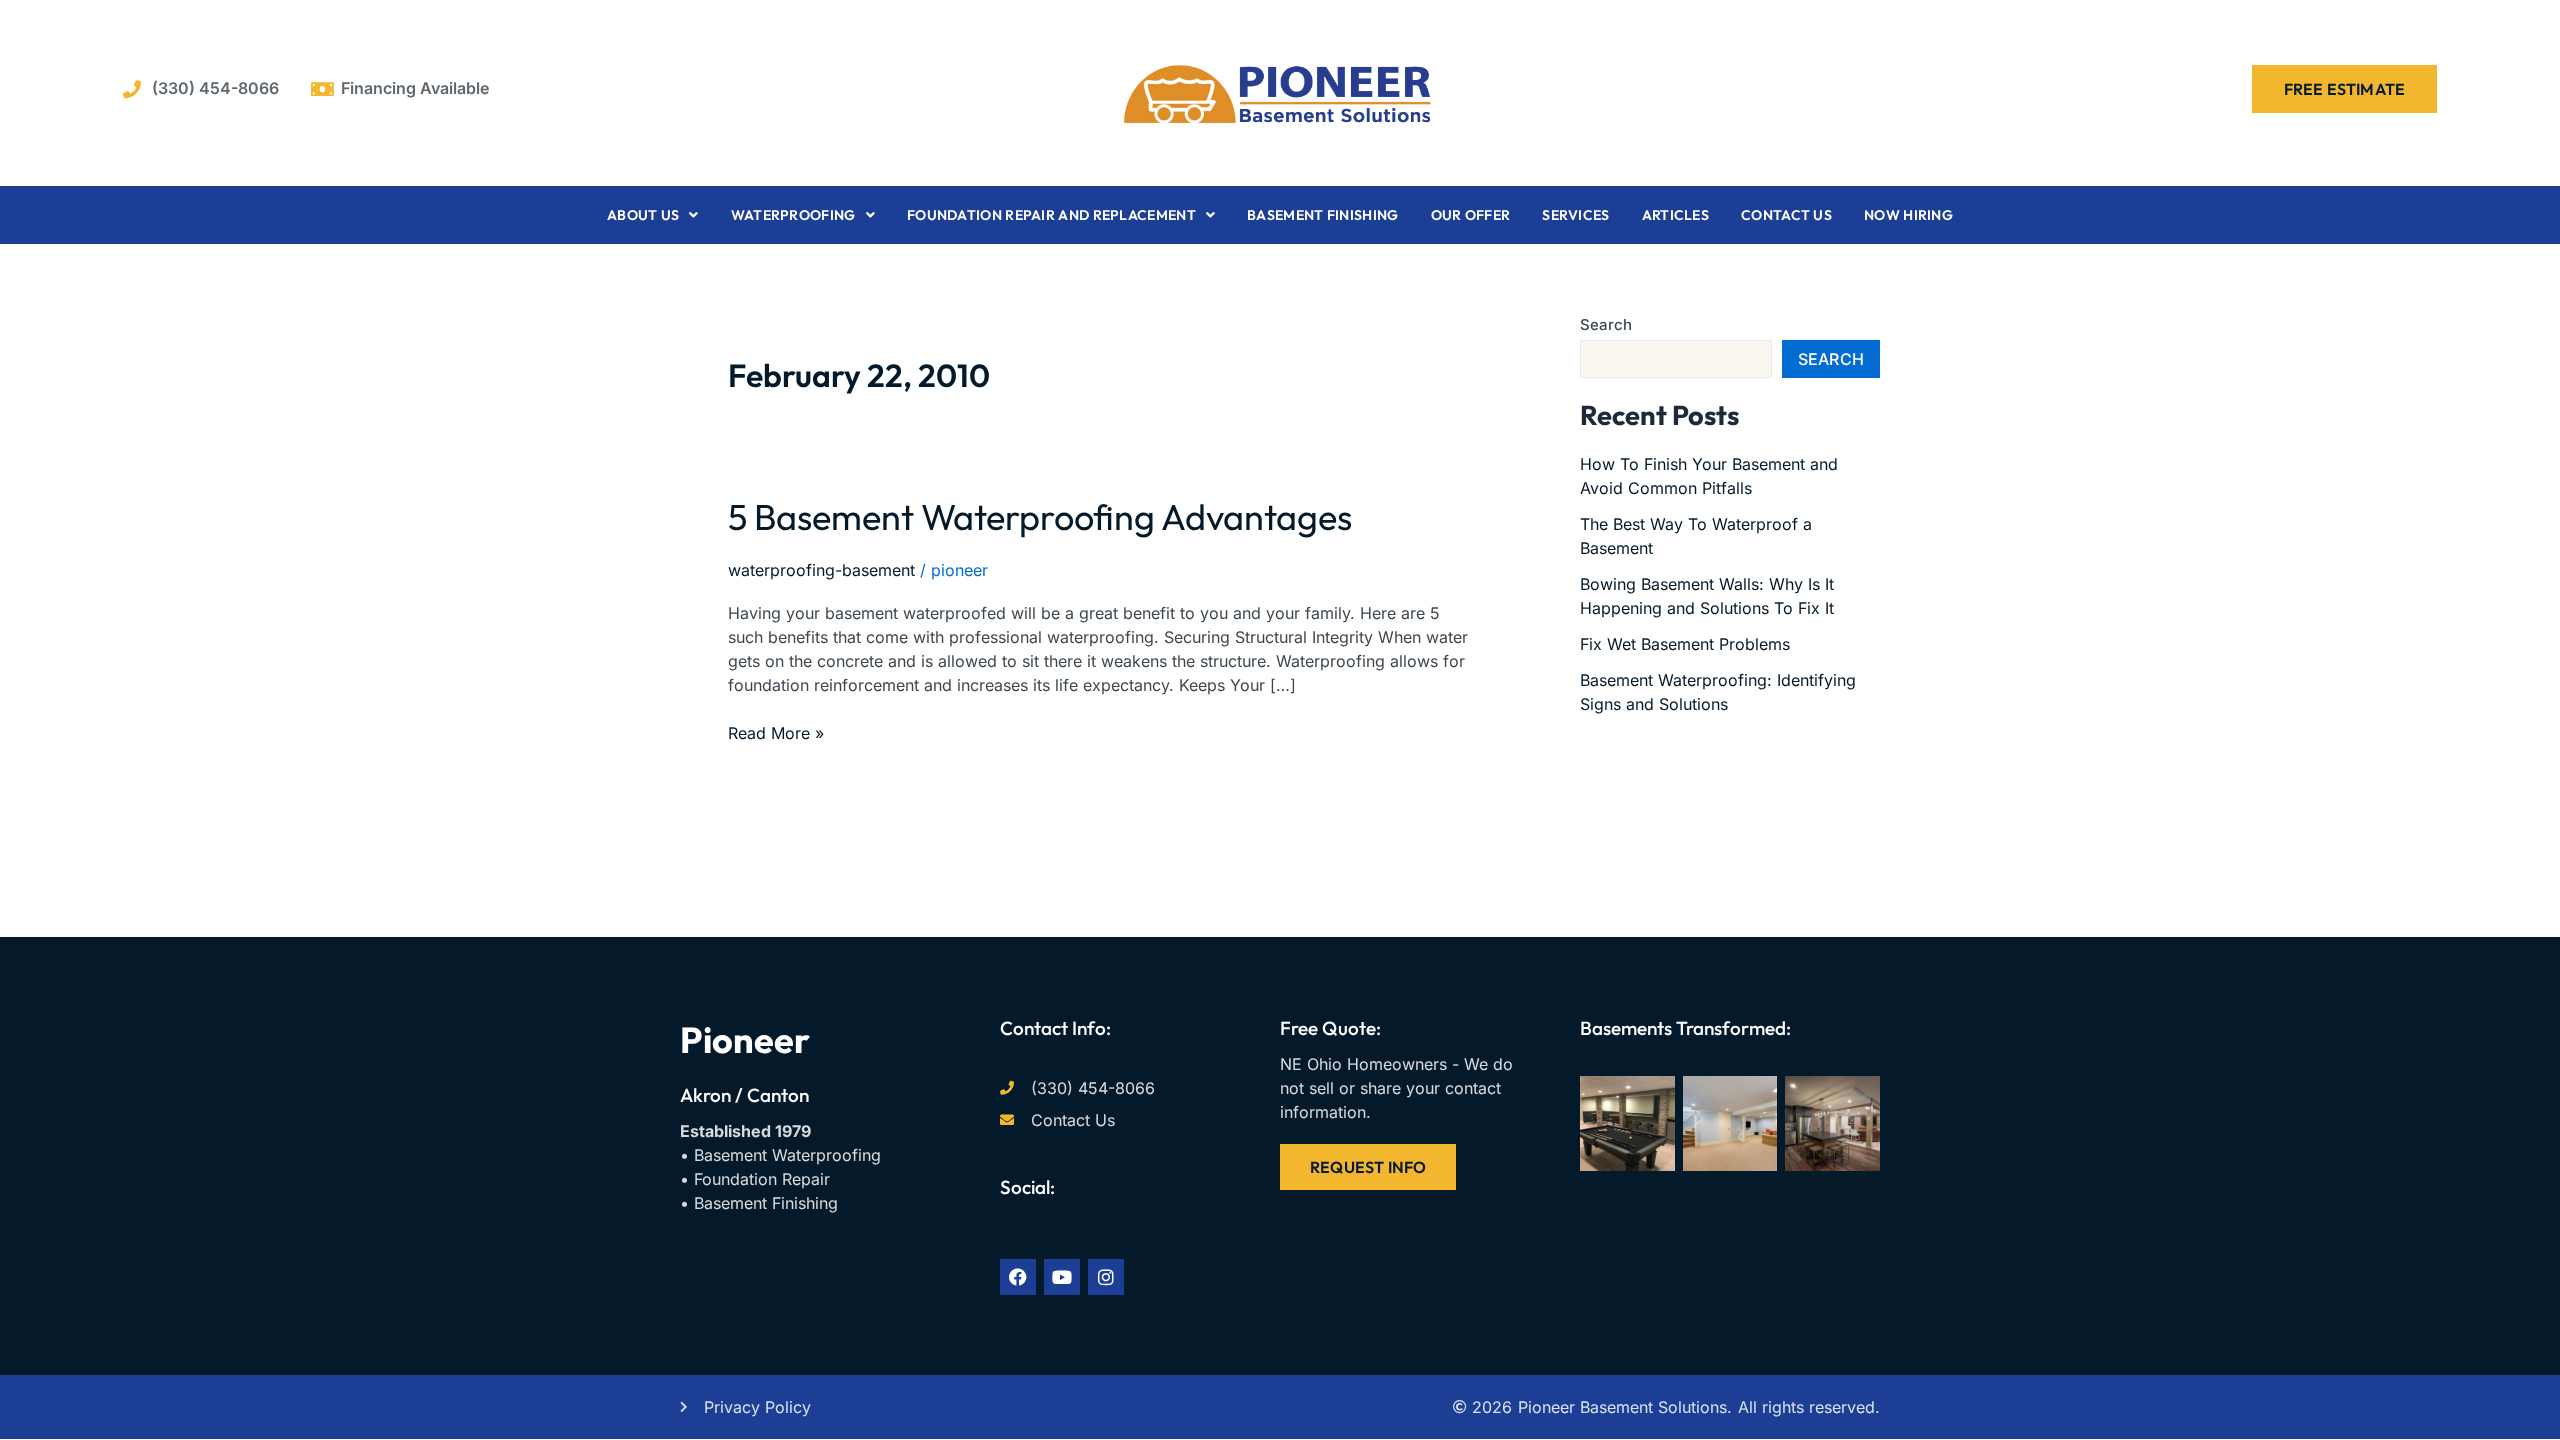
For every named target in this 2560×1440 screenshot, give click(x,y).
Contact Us (1786, 215)
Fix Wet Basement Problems (1685, 644)
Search (1606, 324)
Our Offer (1471, 215)
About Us (643, 215)
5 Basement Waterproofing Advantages (1040, 516)
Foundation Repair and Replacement (1051, 215)
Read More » (776, 732)
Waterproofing (793, 215)
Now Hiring (1908, 215)
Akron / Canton (744, 1095)
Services (1575, 215)
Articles (1675, 215)
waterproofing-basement (821, 570)
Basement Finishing (1322, 215)
